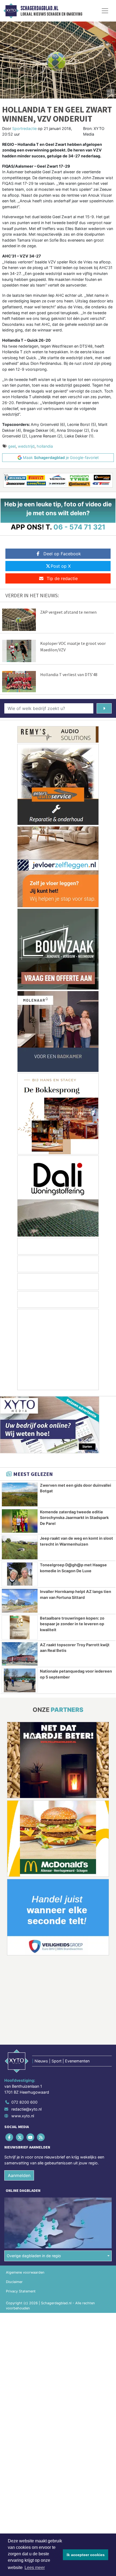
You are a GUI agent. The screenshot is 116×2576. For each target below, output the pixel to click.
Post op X (61, 566)
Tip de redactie (62, 578)
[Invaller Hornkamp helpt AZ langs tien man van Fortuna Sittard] (20, 1601)
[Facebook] (10, 2137)
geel (12, 446)
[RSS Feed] (41, 2137)
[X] (20, 2137)
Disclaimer (14, 2282)
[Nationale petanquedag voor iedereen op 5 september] (20, 1680)
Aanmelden (19, 2175)
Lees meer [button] (35, 2568)
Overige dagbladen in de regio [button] (34, 2256)
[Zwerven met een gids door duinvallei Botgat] (20, 1494)
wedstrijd (26, 446)
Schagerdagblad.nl (39, 8)
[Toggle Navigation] (105, 11)
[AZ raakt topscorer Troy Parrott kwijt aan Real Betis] (20, 1654)
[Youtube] (31, 2137)
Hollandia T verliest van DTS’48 (69, 674)
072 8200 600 (24, 2102)
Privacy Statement (21, 2291)
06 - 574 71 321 (79, 527)
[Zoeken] (104, 708)
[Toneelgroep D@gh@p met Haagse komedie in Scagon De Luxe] (20, 1574)
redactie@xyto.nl (26, 2109)
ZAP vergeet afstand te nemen (68, 612)
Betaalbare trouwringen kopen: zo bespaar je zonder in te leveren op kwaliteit (72, 1624)
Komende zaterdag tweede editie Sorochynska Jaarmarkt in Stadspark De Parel (74, 1518)
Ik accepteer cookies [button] (86, 2555)
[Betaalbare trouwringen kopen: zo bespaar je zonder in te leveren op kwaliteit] (20, 1627)
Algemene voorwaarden (25, 2272)
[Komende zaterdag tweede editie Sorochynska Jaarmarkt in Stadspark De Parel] (20, 1521)
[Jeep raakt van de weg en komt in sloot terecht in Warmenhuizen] (20, 1547)
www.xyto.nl (23, 2116)
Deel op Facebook (62, 554)
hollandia (45, 446)
